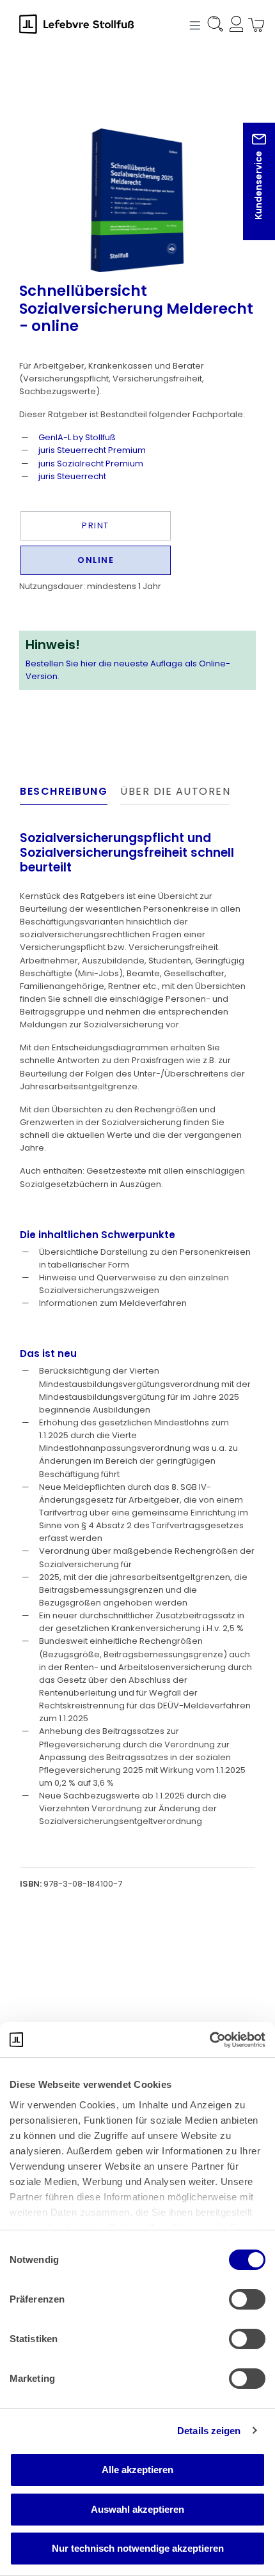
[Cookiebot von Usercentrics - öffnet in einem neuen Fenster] (209, 2040)
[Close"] (249, 191)
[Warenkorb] (253, 26)
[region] (137, 178)
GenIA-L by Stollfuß (77, 437)
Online (96, 560)
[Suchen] (214, 26)
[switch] (247, 2299)
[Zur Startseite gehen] (83, 24)
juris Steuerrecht (72, 476)
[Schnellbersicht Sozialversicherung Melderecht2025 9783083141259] (137, 200)
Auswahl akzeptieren (137, 2509)
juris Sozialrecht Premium (91, 464)
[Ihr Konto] (234, 26)
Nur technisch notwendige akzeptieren (138, 2548)
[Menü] (193, 24)
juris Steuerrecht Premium (92, 450)
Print (96, 525)
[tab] (64, 795)
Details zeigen (209, 2431)
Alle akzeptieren (137, 2470)
